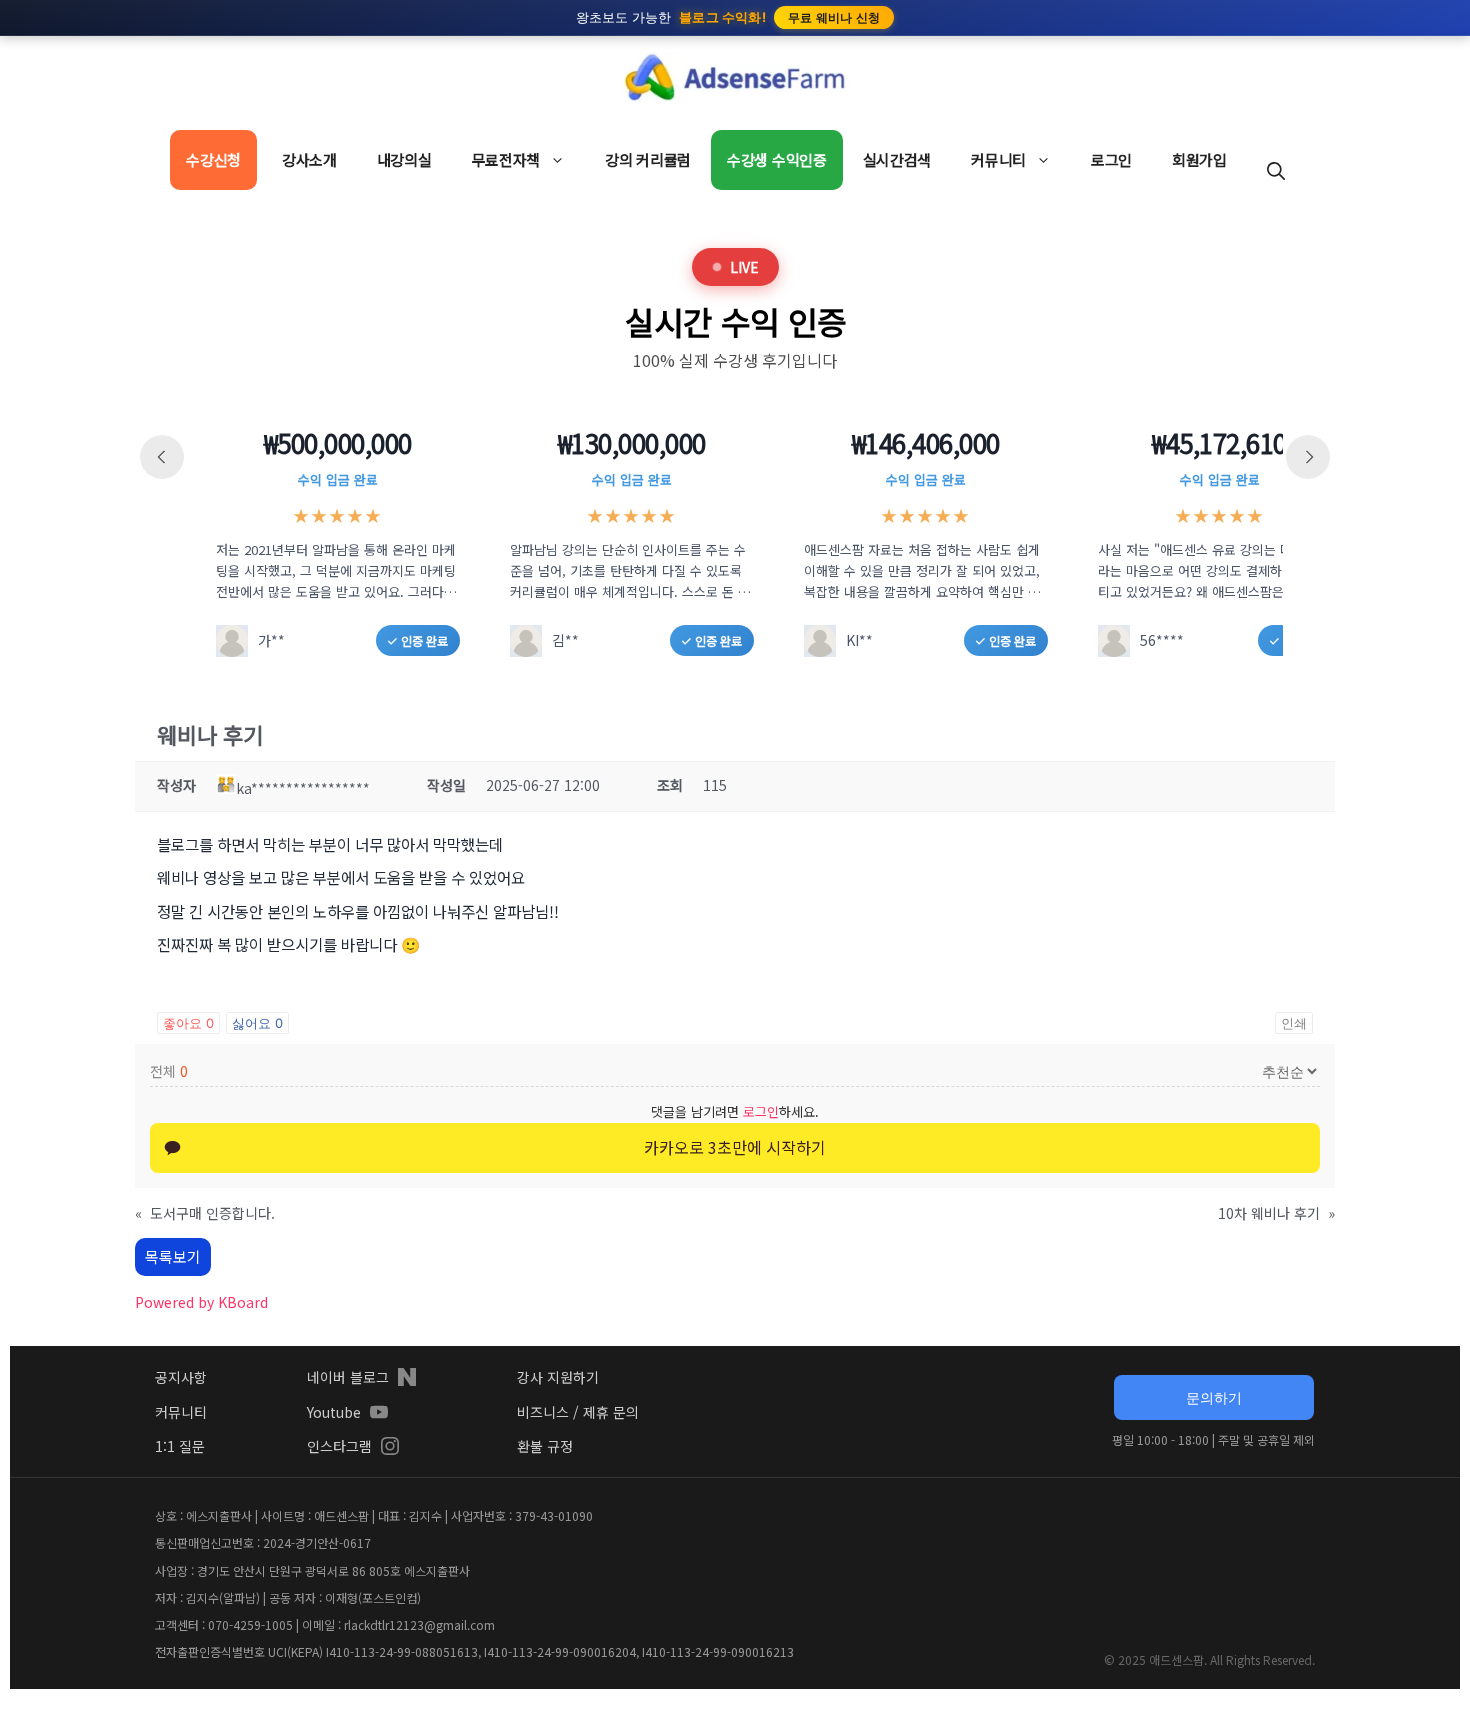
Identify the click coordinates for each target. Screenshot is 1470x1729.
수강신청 (213, 159)
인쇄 (1294, 1023)
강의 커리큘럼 (648, 159)
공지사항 (181, 1377)
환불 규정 (545, 1446)
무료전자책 (506, 159)
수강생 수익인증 (777, 159)
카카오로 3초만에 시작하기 (735, 1147)
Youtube (334, 1412)
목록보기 (173, 1256)
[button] (1276, 170)
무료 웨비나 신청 (834, 17)
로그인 (1111, 159)
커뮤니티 (998, 159)
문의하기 (1214, 1397)
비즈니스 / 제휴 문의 (578, 1412)
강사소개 (309, 159)
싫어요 (257, 1023)
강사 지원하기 (558, 1377)
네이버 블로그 (348, 1377)
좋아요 (188, 1023)
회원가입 (1199, 159)
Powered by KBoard (201, 1302)
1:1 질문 (180, 1446)
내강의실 (404, 159)
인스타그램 (339, 1446)
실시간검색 (897, 159)
